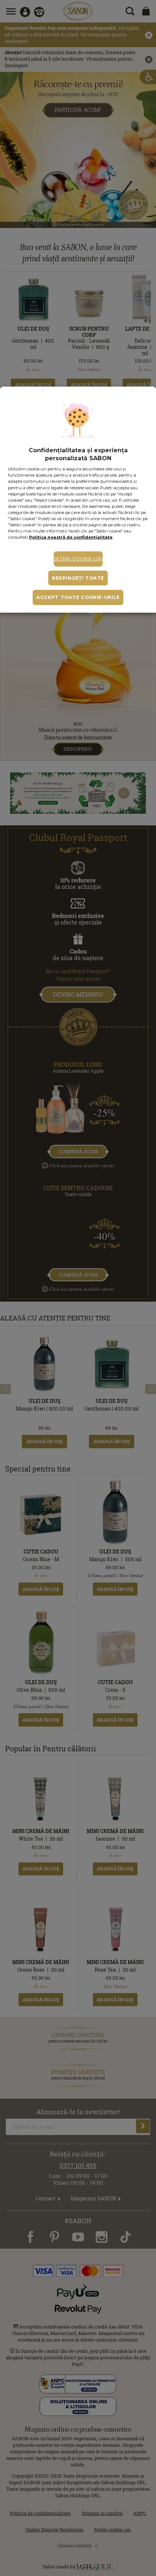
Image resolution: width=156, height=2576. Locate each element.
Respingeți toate (78, 578)
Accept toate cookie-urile (78, 597)
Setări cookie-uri (78, 559)
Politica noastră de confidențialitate (71, 537)
